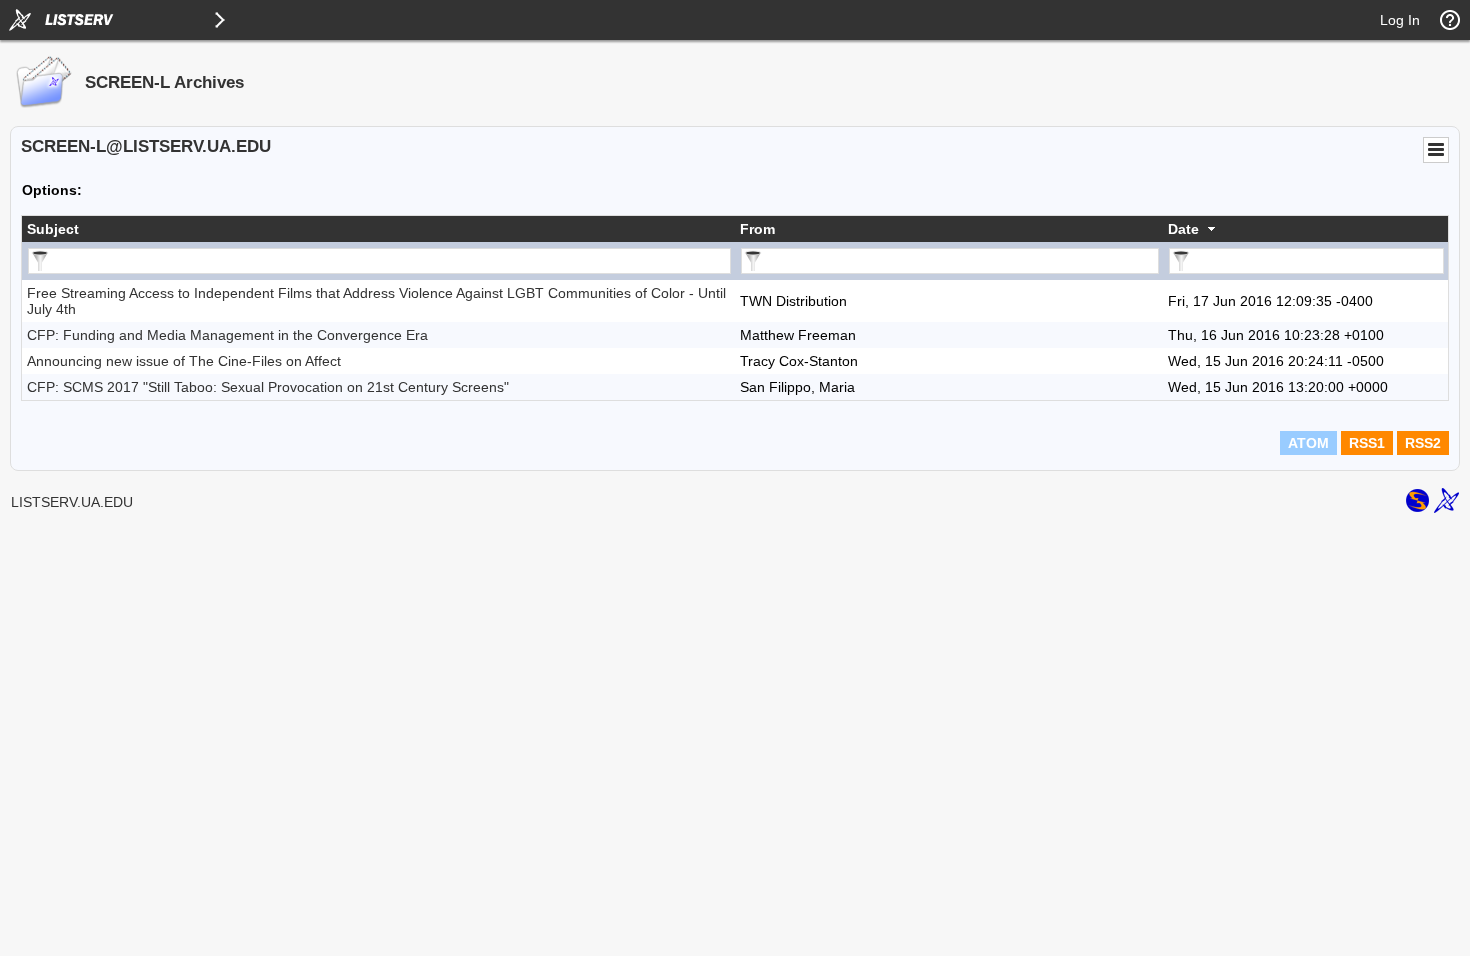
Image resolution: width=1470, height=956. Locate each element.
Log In (1400, 20)
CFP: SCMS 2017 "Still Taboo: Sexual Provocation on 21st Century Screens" (268, 387)
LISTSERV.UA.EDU (72, 502)
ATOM (1308, 443)
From (757, 229)
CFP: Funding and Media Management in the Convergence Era (227, 335)
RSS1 (1367, 443)
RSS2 (1423, 443)
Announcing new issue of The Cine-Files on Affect (184, 361)
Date (1183, 229)
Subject (53, 229)
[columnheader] (378, 229)
